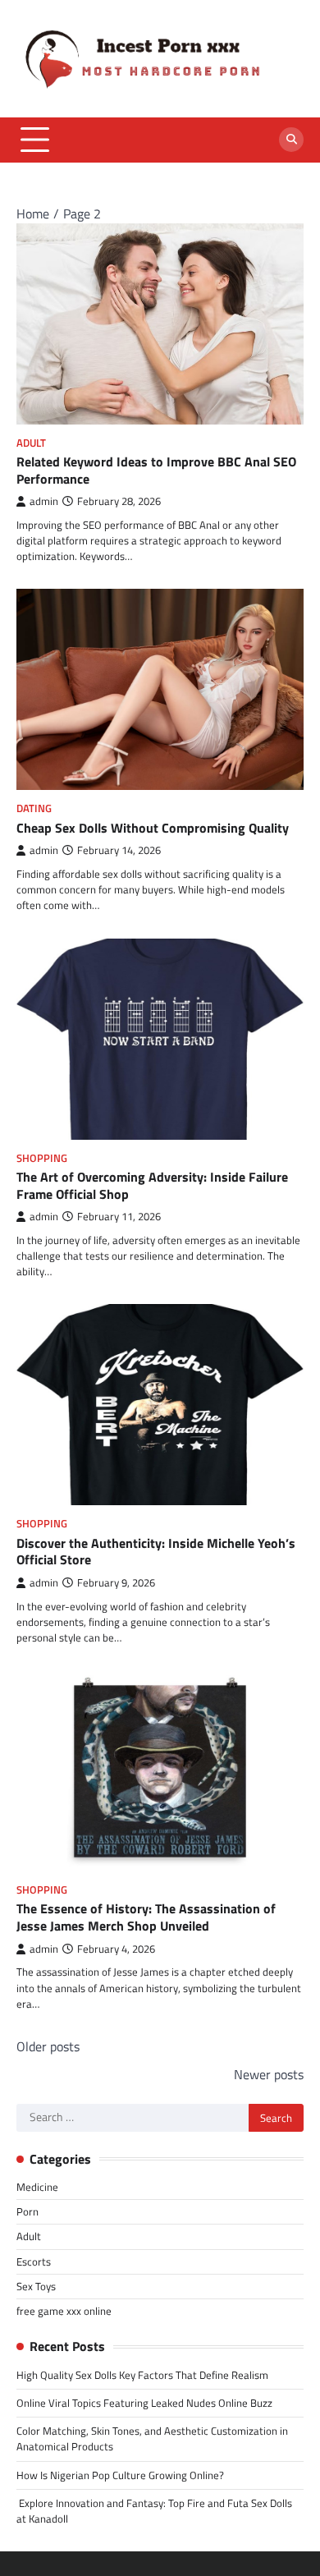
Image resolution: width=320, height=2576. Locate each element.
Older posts (48, 2046)
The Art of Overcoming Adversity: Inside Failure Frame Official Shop (152, 1185)
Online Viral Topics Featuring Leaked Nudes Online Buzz (144, 2403)
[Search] (291, 140)
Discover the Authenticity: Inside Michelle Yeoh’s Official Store (156, 1552)
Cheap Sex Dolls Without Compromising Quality (153, 828)
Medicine (37, 2187)
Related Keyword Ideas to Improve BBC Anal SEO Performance (156, 470)
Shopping (42, 1158)
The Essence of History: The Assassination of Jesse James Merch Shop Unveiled (146, 1917)
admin (44, 501)
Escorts (34, 2261)
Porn (27, 2211)
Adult (31, 443)
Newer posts (269, 2074)
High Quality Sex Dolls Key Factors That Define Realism (142, 2375)
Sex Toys (36, 2286)
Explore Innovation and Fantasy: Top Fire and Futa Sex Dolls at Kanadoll (154, 2511)
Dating (34, 808)
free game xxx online (64, 2311)
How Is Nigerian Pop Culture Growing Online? (120, 2475)
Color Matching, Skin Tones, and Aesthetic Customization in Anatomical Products (152, 2438)
